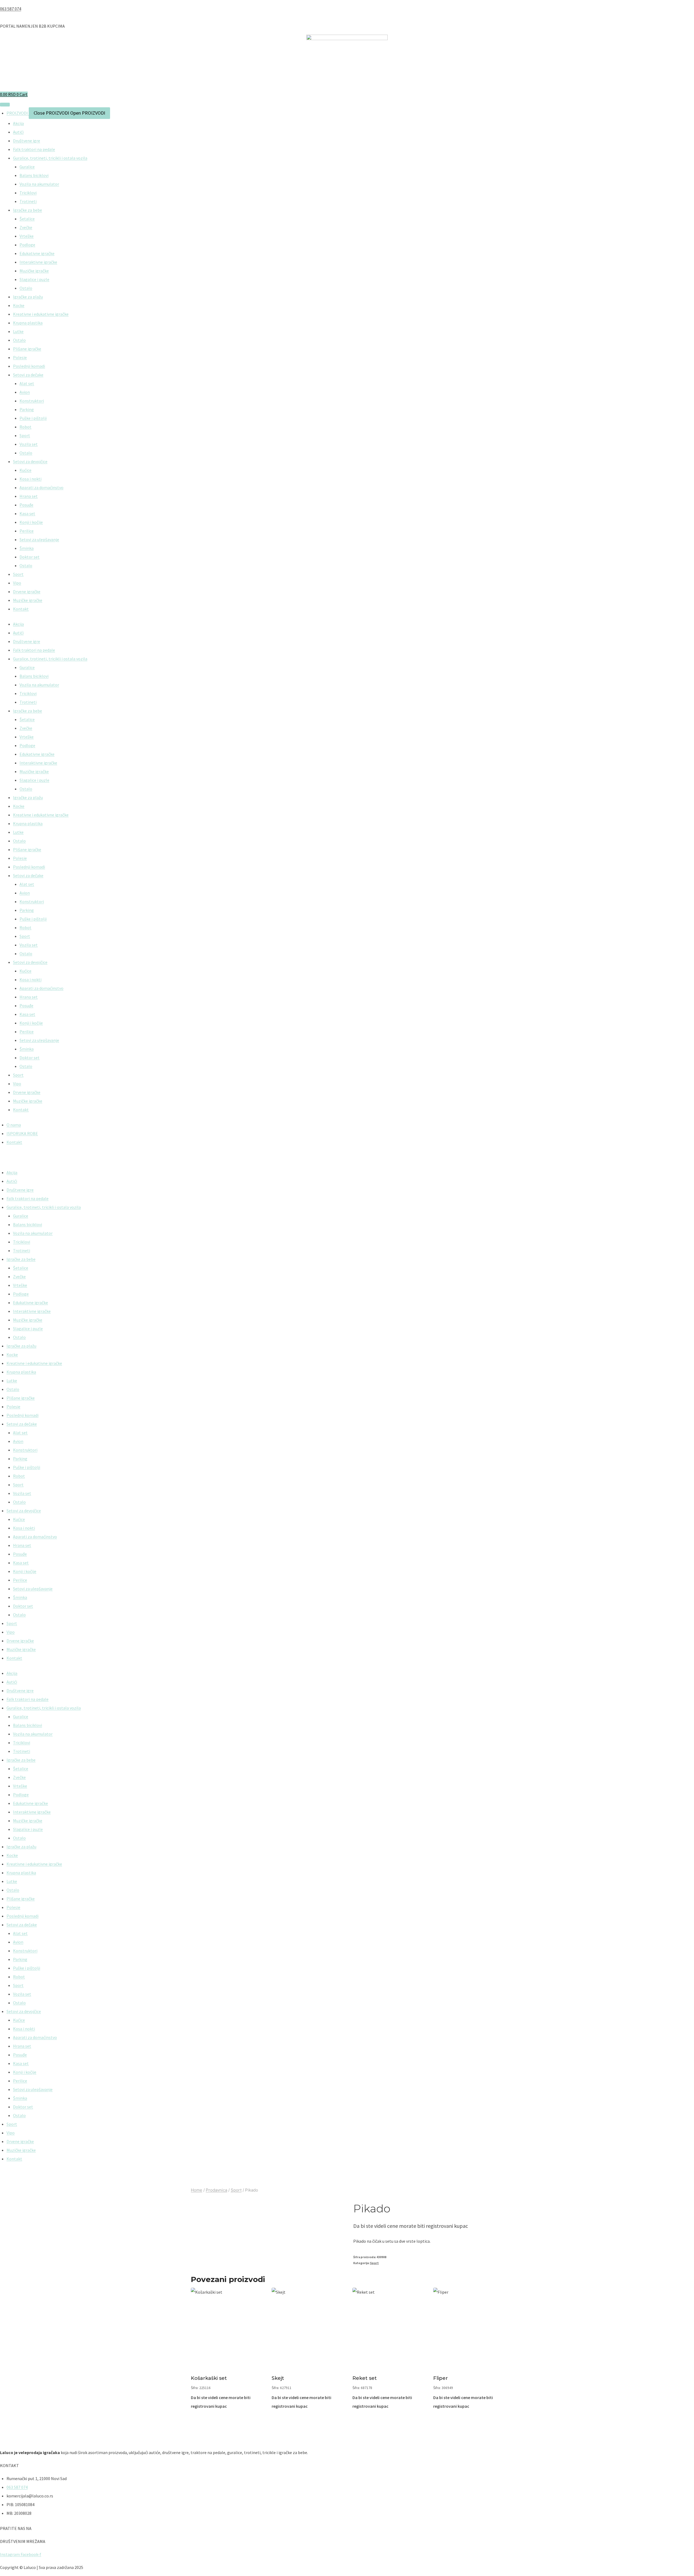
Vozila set (29, 444)
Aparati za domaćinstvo (41, 487)
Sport (25, 435)
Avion (25, 392)
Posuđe (26, 505)
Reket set (365, 2378)
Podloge (27, 245)
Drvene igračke (27, 592)
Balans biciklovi (34, 175)
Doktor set (30, 557)
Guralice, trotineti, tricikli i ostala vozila (50, 158)
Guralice (27, 167)
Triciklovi (28, 193)
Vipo (17, 583)
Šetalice (27, 219)
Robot (25, 427)
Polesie (20, 357)
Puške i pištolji (33, 418)
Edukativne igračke (37, 253)
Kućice (25, 470)
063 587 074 (11, 9)
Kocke (19, 305)
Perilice (27, 531)
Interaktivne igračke (38, 262)
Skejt (278, 2378)
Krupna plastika (28, 323)
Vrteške (27, 236)
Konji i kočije (31, 522)
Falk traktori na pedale (34, 149)
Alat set (27, 383)
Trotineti (28, 201)
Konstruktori (32, 401)
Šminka (27, 548)
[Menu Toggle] (5, 105)
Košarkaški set (209, 2378)
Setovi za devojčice (30, 461)
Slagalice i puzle (34, 279)
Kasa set (27, 513)
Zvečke (26, 227)
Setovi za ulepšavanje (39, 539)
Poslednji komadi (29, 366)
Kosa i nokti (30, 479)
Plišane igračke (27, 349)
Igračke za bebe (28, 210)
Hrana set (29, 496)
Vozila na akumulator (39, 184)
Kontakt (21, 609)
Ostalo (26, 288)
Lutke (18, 331)
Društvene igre (27, 141)
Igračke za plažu (28, 297)
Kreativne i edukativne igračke (41, 314)
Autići (18, 132)
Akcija (18, 123)
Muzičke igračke (34, 271)
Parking (27, 409)
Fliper (441, 2378)
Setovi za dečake (28, 375)
